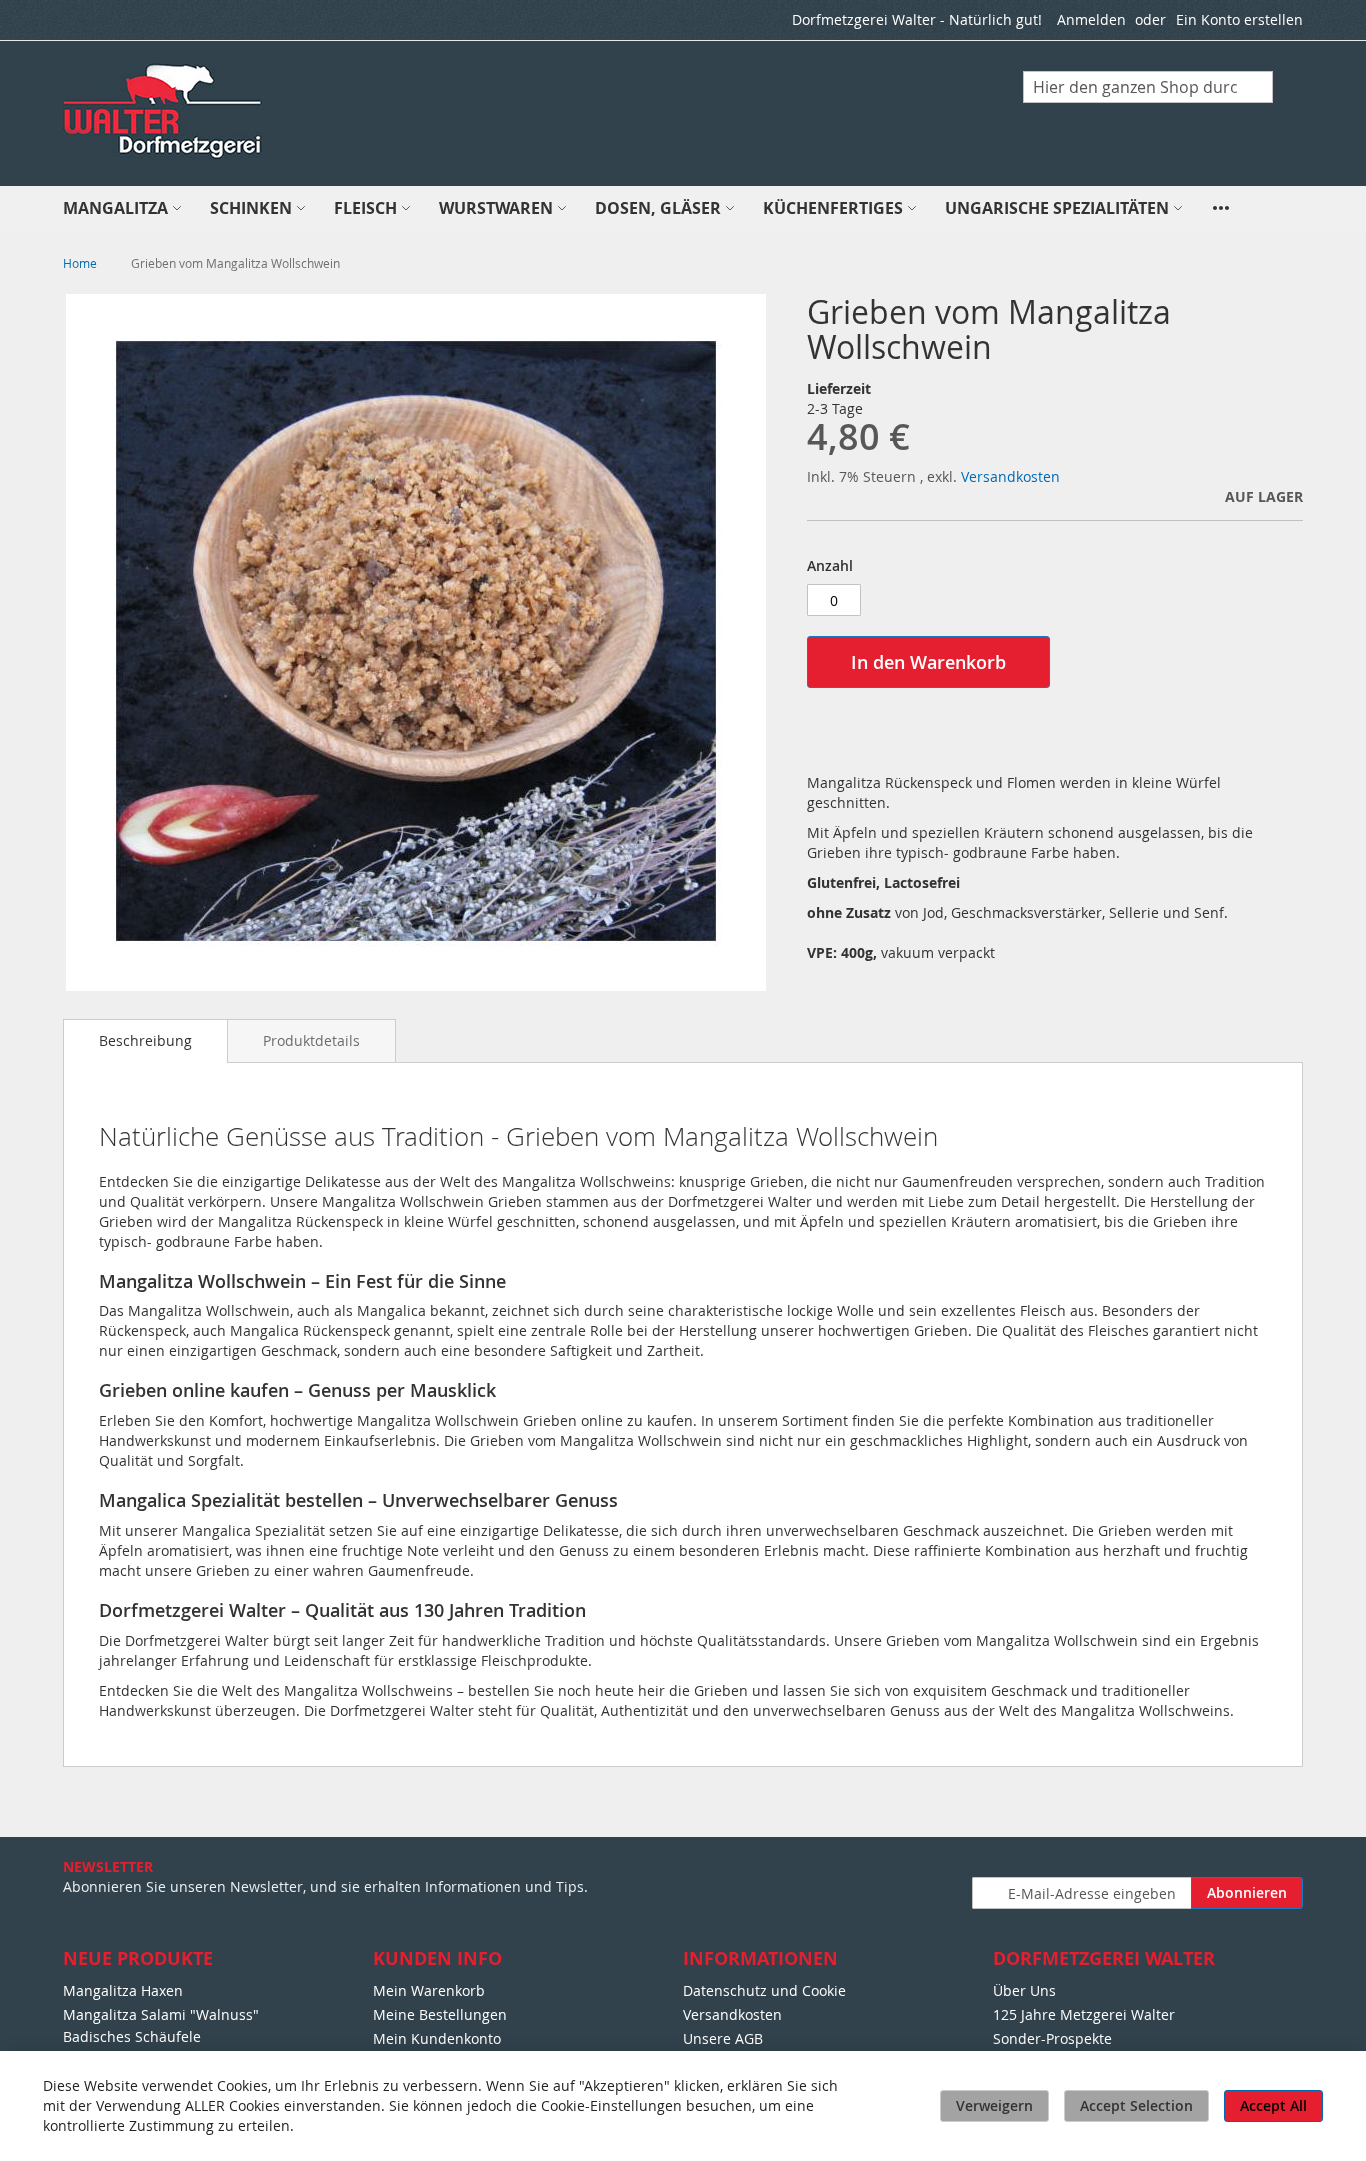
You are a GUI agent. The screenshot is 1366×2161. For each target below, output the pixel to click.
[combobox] (1148, 87)
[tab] (145, 1041)
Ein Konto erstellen (1239, 19)
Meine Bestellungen (440, 2014)
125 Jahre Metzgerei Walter (1084, 2014)
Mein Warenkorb (429, 1990)
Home (80, 263)
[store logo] (164, 112)
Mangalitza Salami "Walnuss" (161, 2014)
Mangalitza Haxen (123, 1990)
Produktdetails (311, 1040)
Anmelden (1091, 19)
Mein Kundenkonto (437, 2038)
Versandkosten (1010, 476)
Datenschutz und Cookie (764, 1990)
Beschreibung (145, 1040)
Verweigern (994, 2105)
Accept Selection (1136, 2105)
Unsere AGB (723, 2038)
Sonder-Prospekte (1052, 2038)
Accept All (1273, 2105)
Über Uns (1024, 1990)
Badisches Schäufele (132, 2036)
